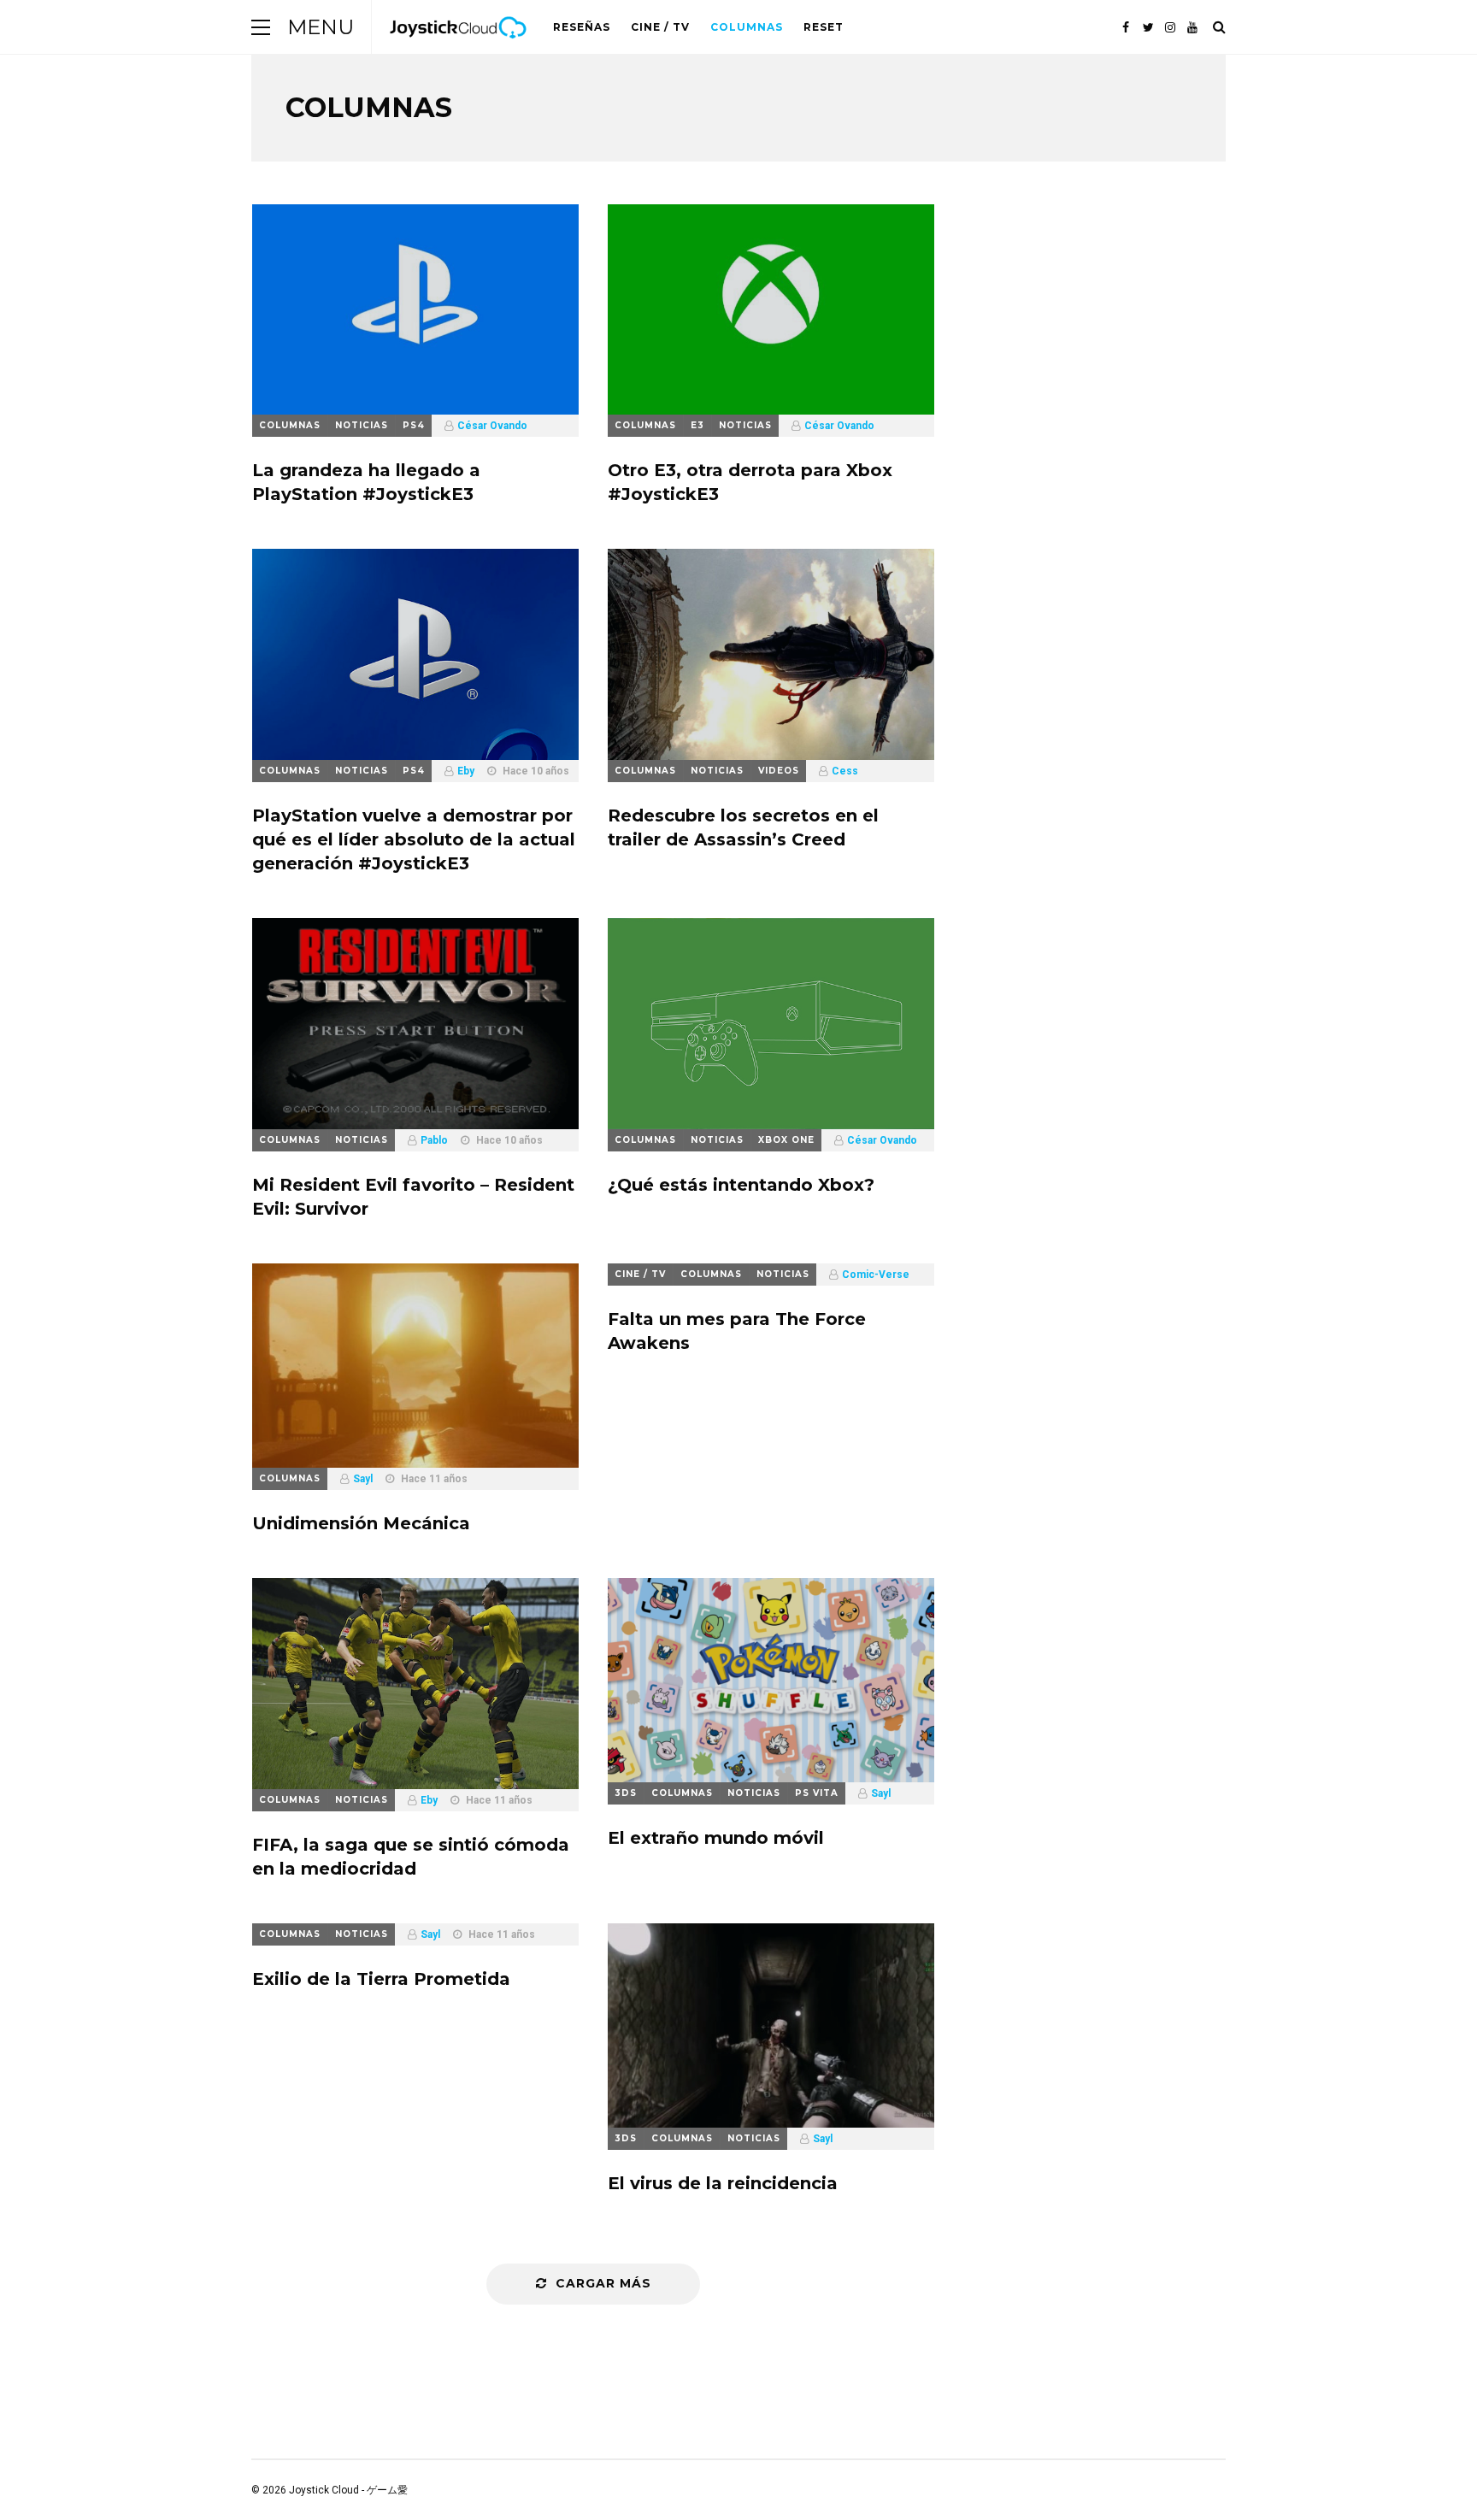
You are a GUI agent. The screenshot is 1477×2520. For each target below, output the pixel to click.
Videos (779, 771)
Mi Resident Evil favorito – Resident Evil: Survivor (413, 1197)
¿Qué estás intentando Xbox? (741, 1185)
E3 (697, 425)
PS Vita (817, 1793)
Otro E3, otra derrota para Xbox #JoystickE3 (750, 482)
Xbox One (786, 1140)
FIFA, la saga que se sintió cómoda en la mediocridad (411, 1857)
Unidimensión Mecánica (361, 1523)
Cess (845, 771)
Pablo (434, 1140)
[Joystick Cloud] (458, 50)
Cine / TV (660, 27)
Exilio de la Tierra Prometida (381, 1979)
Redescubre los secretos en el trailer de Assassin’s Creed (743, 827)
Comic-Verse (876, 1275)
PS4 (414, 425)
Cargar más (603, 2283)
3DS (626, 1793)
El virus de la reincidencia (723, 2183)
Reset (824, 27)
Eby (466, 771)
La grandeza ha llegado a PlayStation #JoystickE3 (366, 482)
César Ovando (492, 426)
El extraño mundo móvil (716, 1838)
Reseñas (582, 27)
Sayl (363, 1479)
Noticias (362, 425)
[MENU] (261, 27)
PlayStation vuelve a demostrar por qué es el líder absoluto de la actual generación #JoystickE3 (414, 839)
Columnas (747, 27)
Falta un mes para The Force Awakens (737, 1331)
